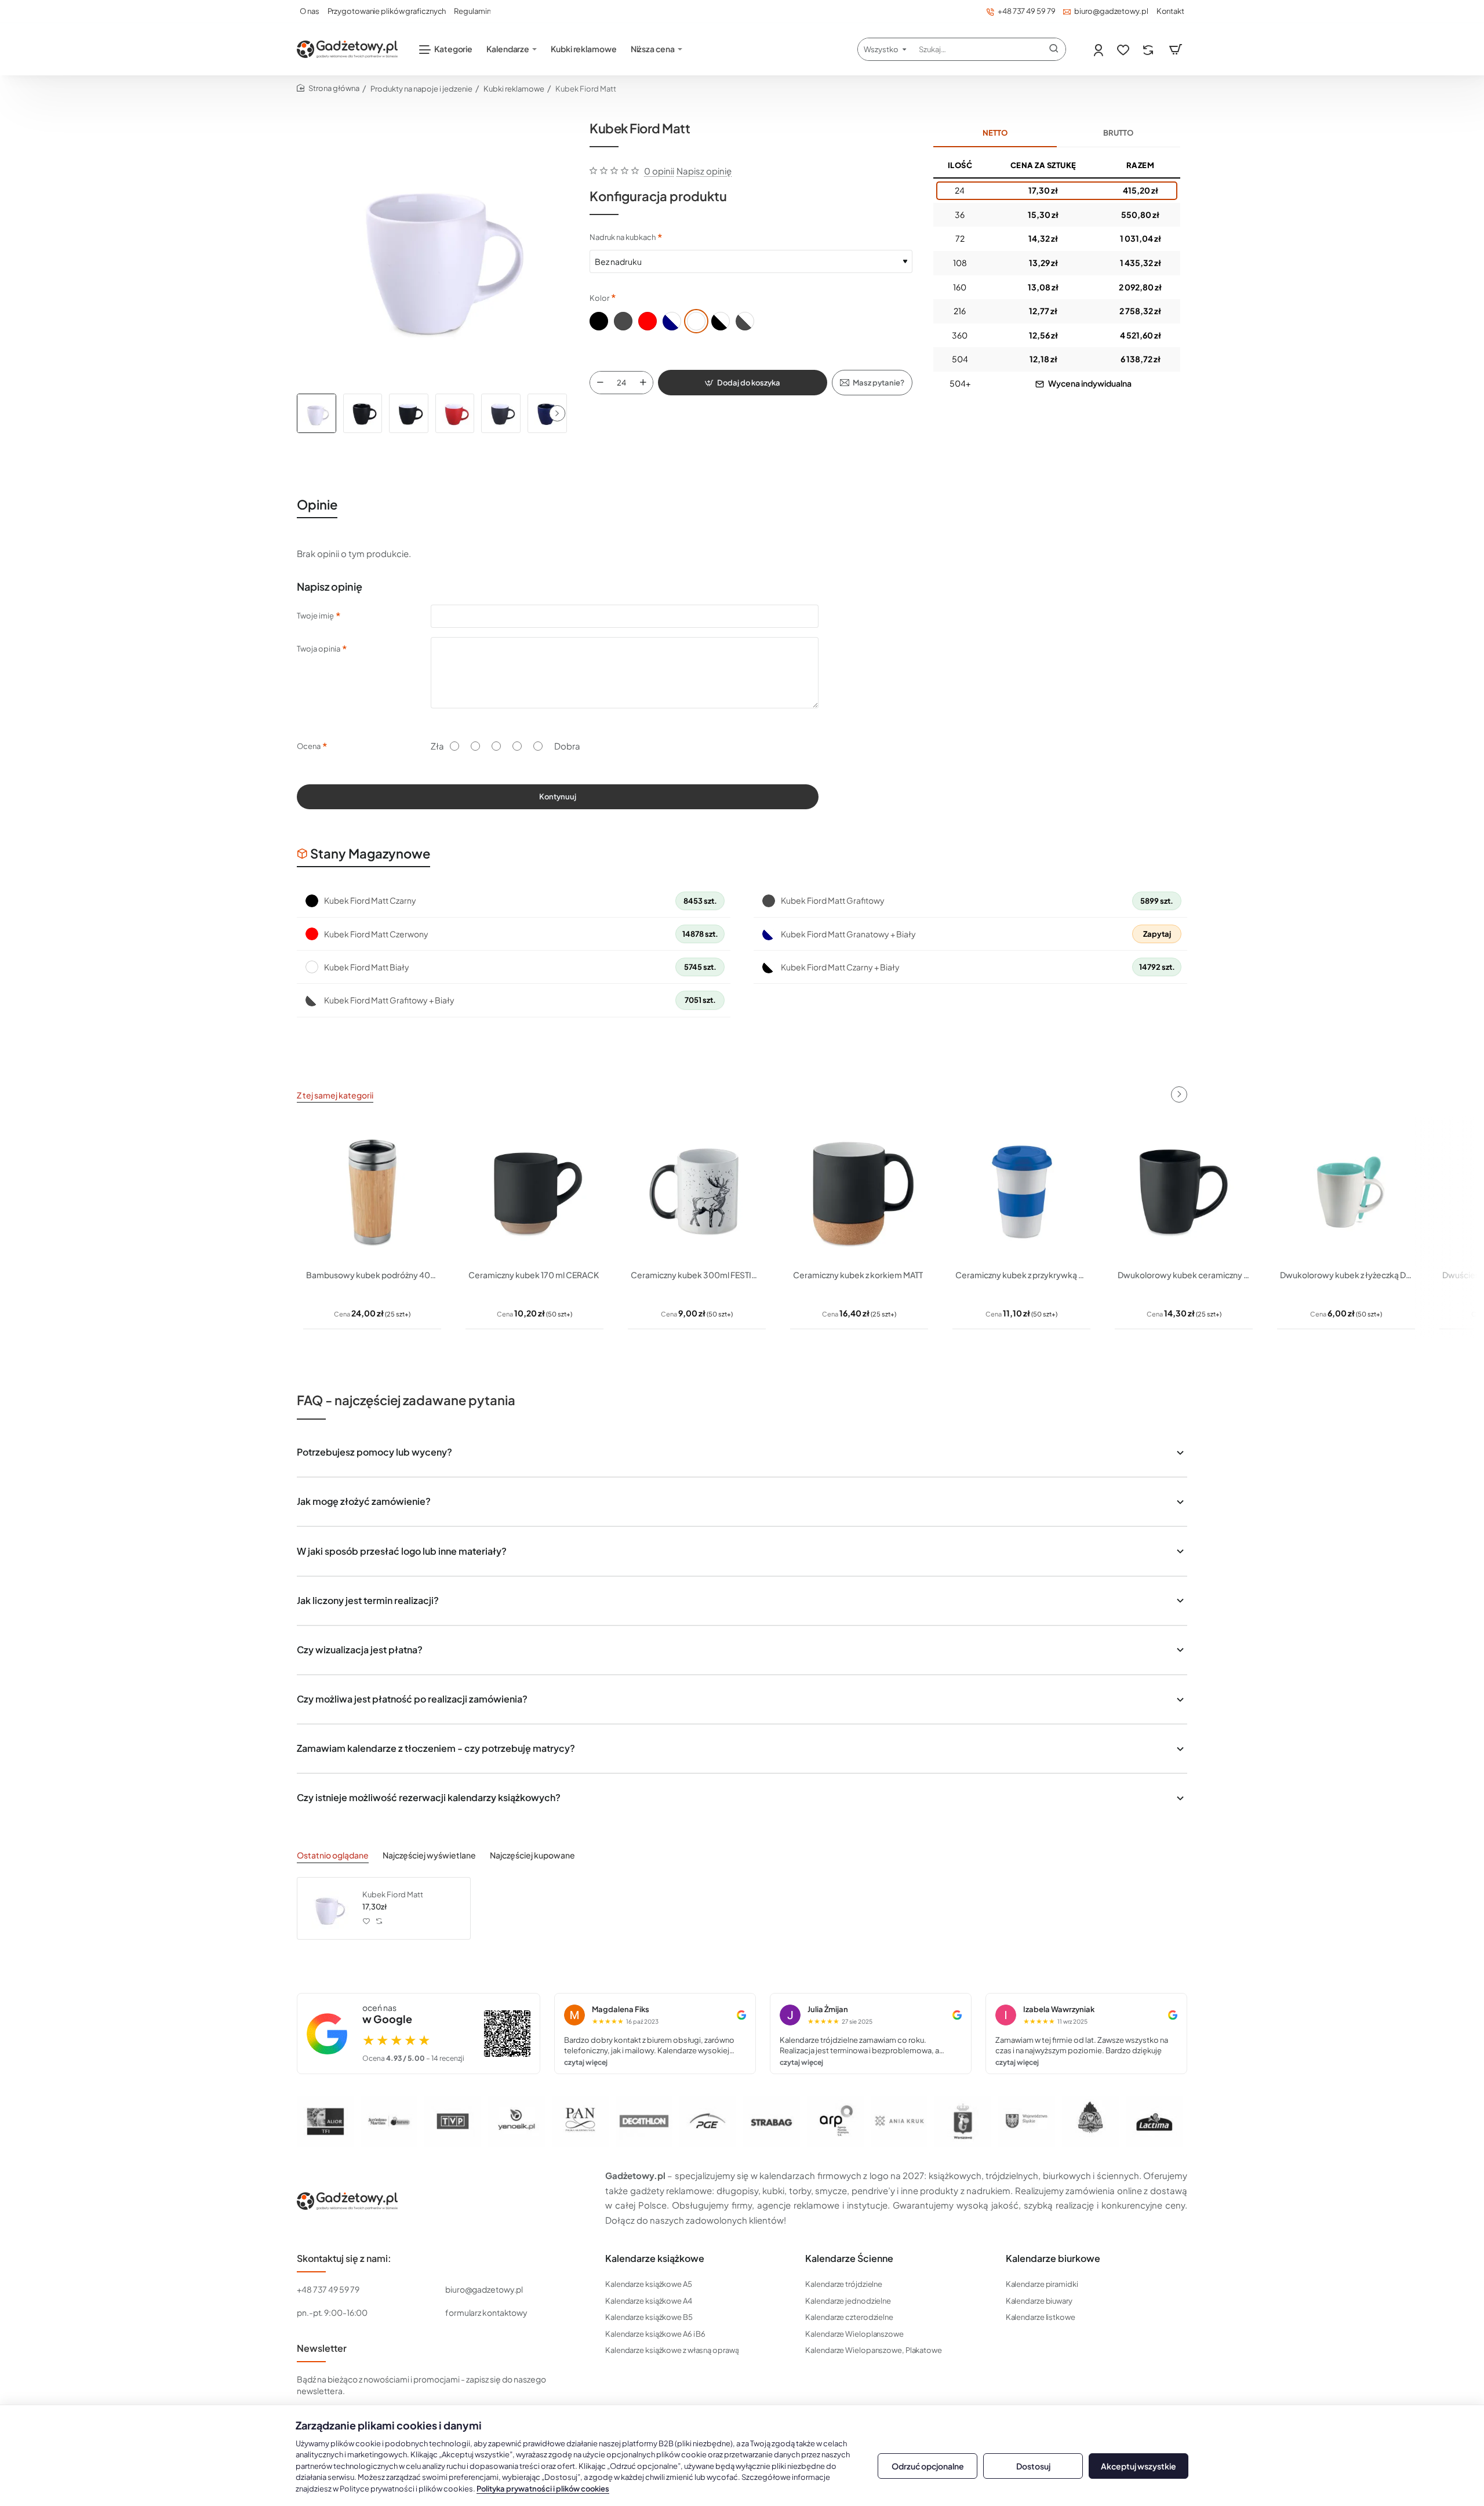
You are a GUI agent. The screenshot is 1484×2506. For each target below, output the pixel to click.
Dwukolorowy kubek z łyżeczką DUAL (1346, 1275)
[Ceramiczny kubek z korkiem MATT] (859, 1192)
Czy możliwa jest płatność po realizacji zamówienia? (412, 1699)
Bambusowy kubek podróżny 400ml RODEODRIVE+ (372, 1275)
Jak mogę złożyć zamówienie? (364, 1501)
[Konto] (1099, 50)
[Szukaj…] (1054, 49)
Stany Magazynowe (370, 853)
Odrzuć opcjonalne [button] (928, 2466)
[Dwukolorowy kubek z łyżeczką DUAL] (1346, 1192)
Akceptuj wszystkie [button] (1139, 2466)
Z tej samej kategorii (335, 1095)
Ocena (309, 746)
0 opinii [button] (659, 171)
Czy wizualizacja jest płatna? (360, 1650)
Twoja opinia (319, 649)
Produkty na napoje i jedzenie (421, 89)
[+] (643, 383)
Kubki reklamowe (514, 89)
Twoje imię (315, 616)
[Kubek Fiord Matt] (328, 1908)
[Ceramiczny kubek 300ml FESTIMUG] (697, 1192)
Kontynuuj (558, 796)
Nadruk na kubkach (623, 237)
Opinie (317, 504)
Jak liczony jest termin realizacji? (368, 1600)
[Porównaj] (1149, 50)
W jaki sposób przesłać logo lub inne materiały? (402, 1551)
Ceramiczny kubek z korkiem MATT (858, 1275)
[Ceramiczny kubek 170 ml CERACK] (534, 1192)
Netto (995, 133)
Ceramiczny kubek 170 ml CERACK (534, 1275)
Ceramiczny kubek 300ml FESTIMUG (697, 1275)
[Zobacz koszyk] (1176, 49)
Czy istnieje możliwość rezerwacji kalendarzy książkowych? (429, 1797)
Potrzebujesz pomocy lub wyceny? (374, 1452)
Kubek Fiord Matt (393, 1894)
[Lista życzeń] (1124, 50)
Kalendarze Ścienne (849, 2258)
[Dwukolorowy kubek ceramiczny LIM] (1184, 1192)
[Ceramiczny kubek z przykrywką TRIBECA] (1021, 1192)
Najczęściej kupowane (532, 1855)
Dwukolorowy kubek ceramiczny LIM (1184, 1275)
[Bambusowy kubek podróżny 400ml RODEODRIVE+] (372, 1192)
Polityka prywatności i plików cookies (543, 2489)
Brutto (1118, 133)
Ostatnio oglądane (333, 1855)
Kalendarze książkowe (655, 2258)
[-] (600, 383)
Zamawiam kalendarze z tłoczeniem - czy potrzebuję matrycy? (436, 1748)
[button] (557, 413)
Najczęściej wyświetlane (429, 1855)
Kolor (599, 298)
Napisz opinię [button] (704, 171)
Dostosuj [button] (1033, 2466)
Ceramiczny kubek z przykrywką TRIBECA (1021, 1275)
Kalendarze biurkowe (1053, 2258)
